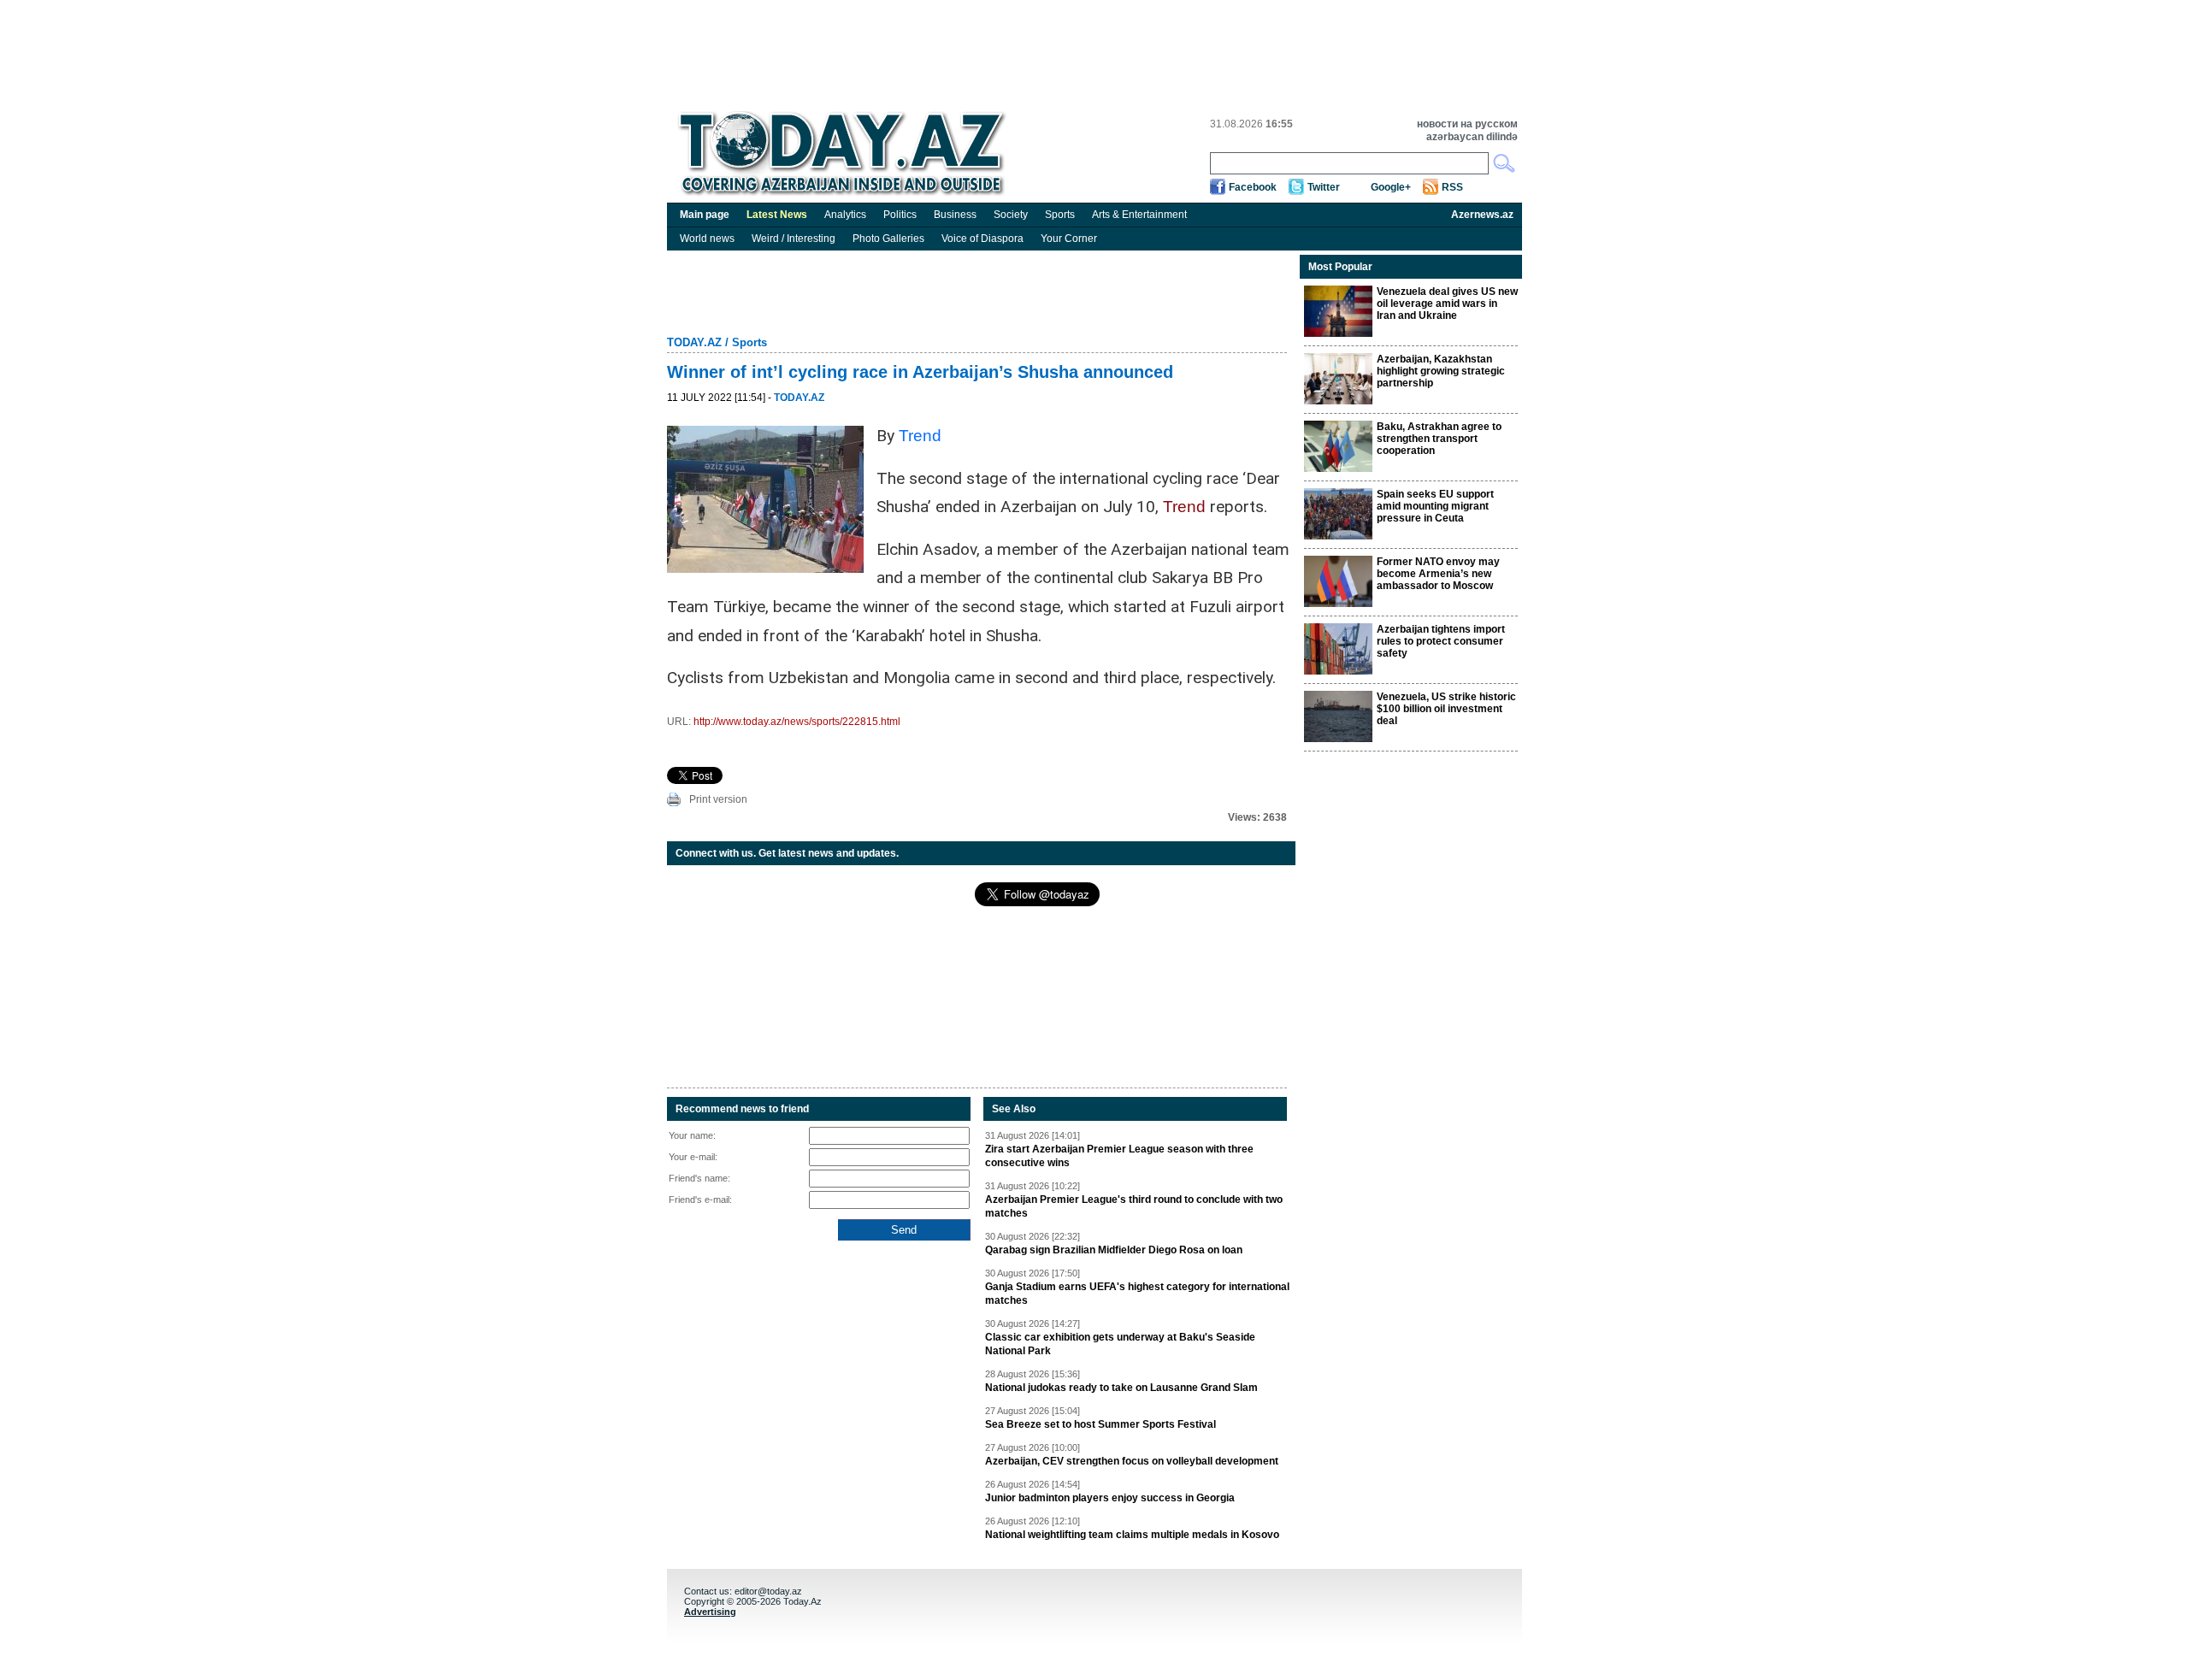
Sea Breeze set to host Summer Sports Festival (1100, 1424)
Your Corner (1069, 239)
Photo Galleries (888, 239)
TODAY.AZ (694, 342)
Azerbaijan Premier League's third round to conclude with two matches (1134, 1206)
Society (1011, 215)
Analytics (845, 215)
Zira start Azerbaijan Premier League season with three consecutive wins (1119, 1156)
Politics (900, 215)
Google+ (1391, 187)
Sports (1060, 215)
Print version (718, 799)
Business (955, 215)
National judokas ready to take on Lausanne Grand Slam (1121, 1388)
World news (707, 239)
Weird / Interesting (794, 239)
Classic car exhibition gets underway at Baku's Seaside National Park (1120, 1344)
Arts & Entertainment (1139, 215)
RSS (1452, 187)
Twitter (1324, 187)
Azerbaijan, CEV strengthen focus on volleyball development (1132, 1461)
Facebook (1253, 187)
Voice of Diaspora (982, 239)
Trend (920, 436)
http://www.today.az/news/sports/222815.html (797, 722)
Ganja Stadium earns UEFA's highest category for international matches (1137, 1294)
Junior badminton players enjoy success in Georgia (1110, 1498)
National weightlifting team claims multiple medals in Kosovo (1132, 1535)
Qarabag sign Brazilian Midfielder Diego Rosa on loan (1114, 1250)
